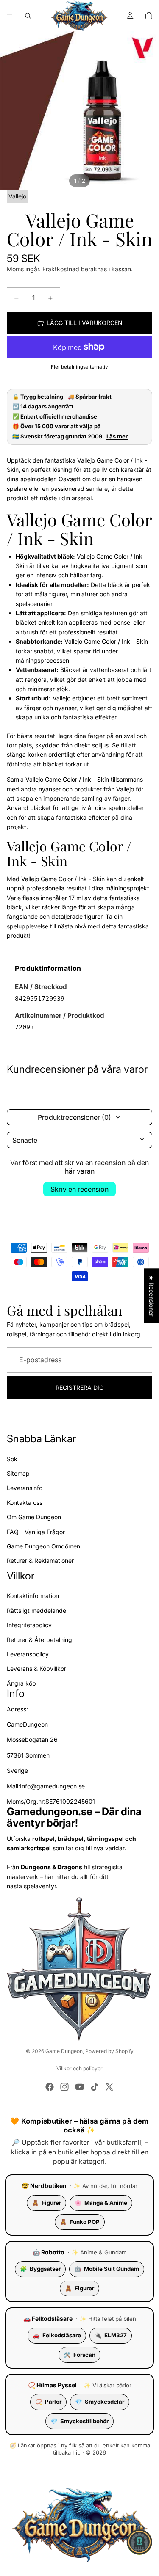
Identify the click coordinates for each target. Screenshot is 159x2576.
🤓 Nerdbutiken (44, 2186)
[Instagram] (64, 2087)
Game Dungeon (64, 2051)
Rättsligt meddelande (36, 1610)
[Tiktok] (95, 2087)
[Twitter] (109, 2087)
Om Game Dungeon (34, 1517)
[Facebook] (50, 2087)
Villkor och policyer (79, 2068)
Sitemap (18, 1473)
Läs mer (117, 437)
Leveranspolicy (28, 1654)
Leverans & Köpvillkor (36, 1669)
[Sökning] (28, 16)
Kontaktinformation (33, 1596)
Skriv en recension (79, 1189)
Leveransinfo (25, 1488)
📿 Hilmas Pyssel (52, 2385)
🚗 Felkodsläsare (48, 2318)
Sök (12, 1459)
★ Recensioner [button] (152, 1296)
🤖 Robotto (49, 2252)
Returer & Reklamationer (40, 1561)
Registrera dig (79, 1387)
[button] (139, 2542)
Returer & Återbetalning (39, 1640)
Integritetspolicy (29, 1625)
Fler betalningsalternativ (79, 367)
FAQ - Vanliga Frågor (36, 1532)
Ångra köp (21, 1683)
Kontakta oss (25, 1503)
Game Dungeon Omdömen (43, 1546)
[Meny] (10, 16)
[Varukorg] (149, 16)
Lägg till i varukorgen (85, 323)
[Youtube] (80, 2087)
